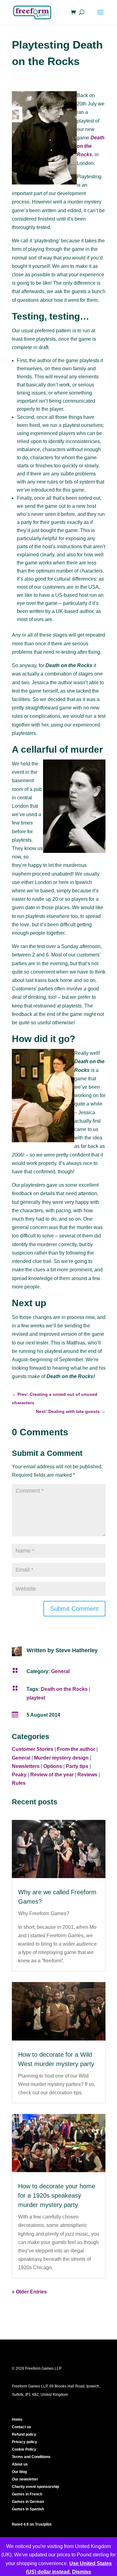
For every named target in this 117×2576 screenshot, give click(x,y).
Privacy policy (24, 2442)
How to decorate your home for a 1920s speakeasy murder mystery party (57, 2195)
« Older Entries (29, 2292)
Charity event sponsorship (35, 2487)
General (60, 1671)
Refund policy (24, 2434)
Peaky (19, 1775)
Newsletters (26, 1766)
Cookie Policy (24, 2449)
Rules (19, 1783)
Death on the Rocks (91, 146)
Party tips (77, 1766)
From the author (76, 1749)
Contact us (22, 2427)
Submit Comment (74, 1609)
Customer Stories (33, 1749)
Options (53, 1766)
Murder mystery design (61, 1758)
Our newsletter (25, 2479)
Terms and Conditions (31, 2457)
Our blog (19, 2472)
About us (20, 2464)
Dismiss (82, 2572)
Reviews (87, 1775)
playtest (36, 1698)
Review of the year (52, 1775)
